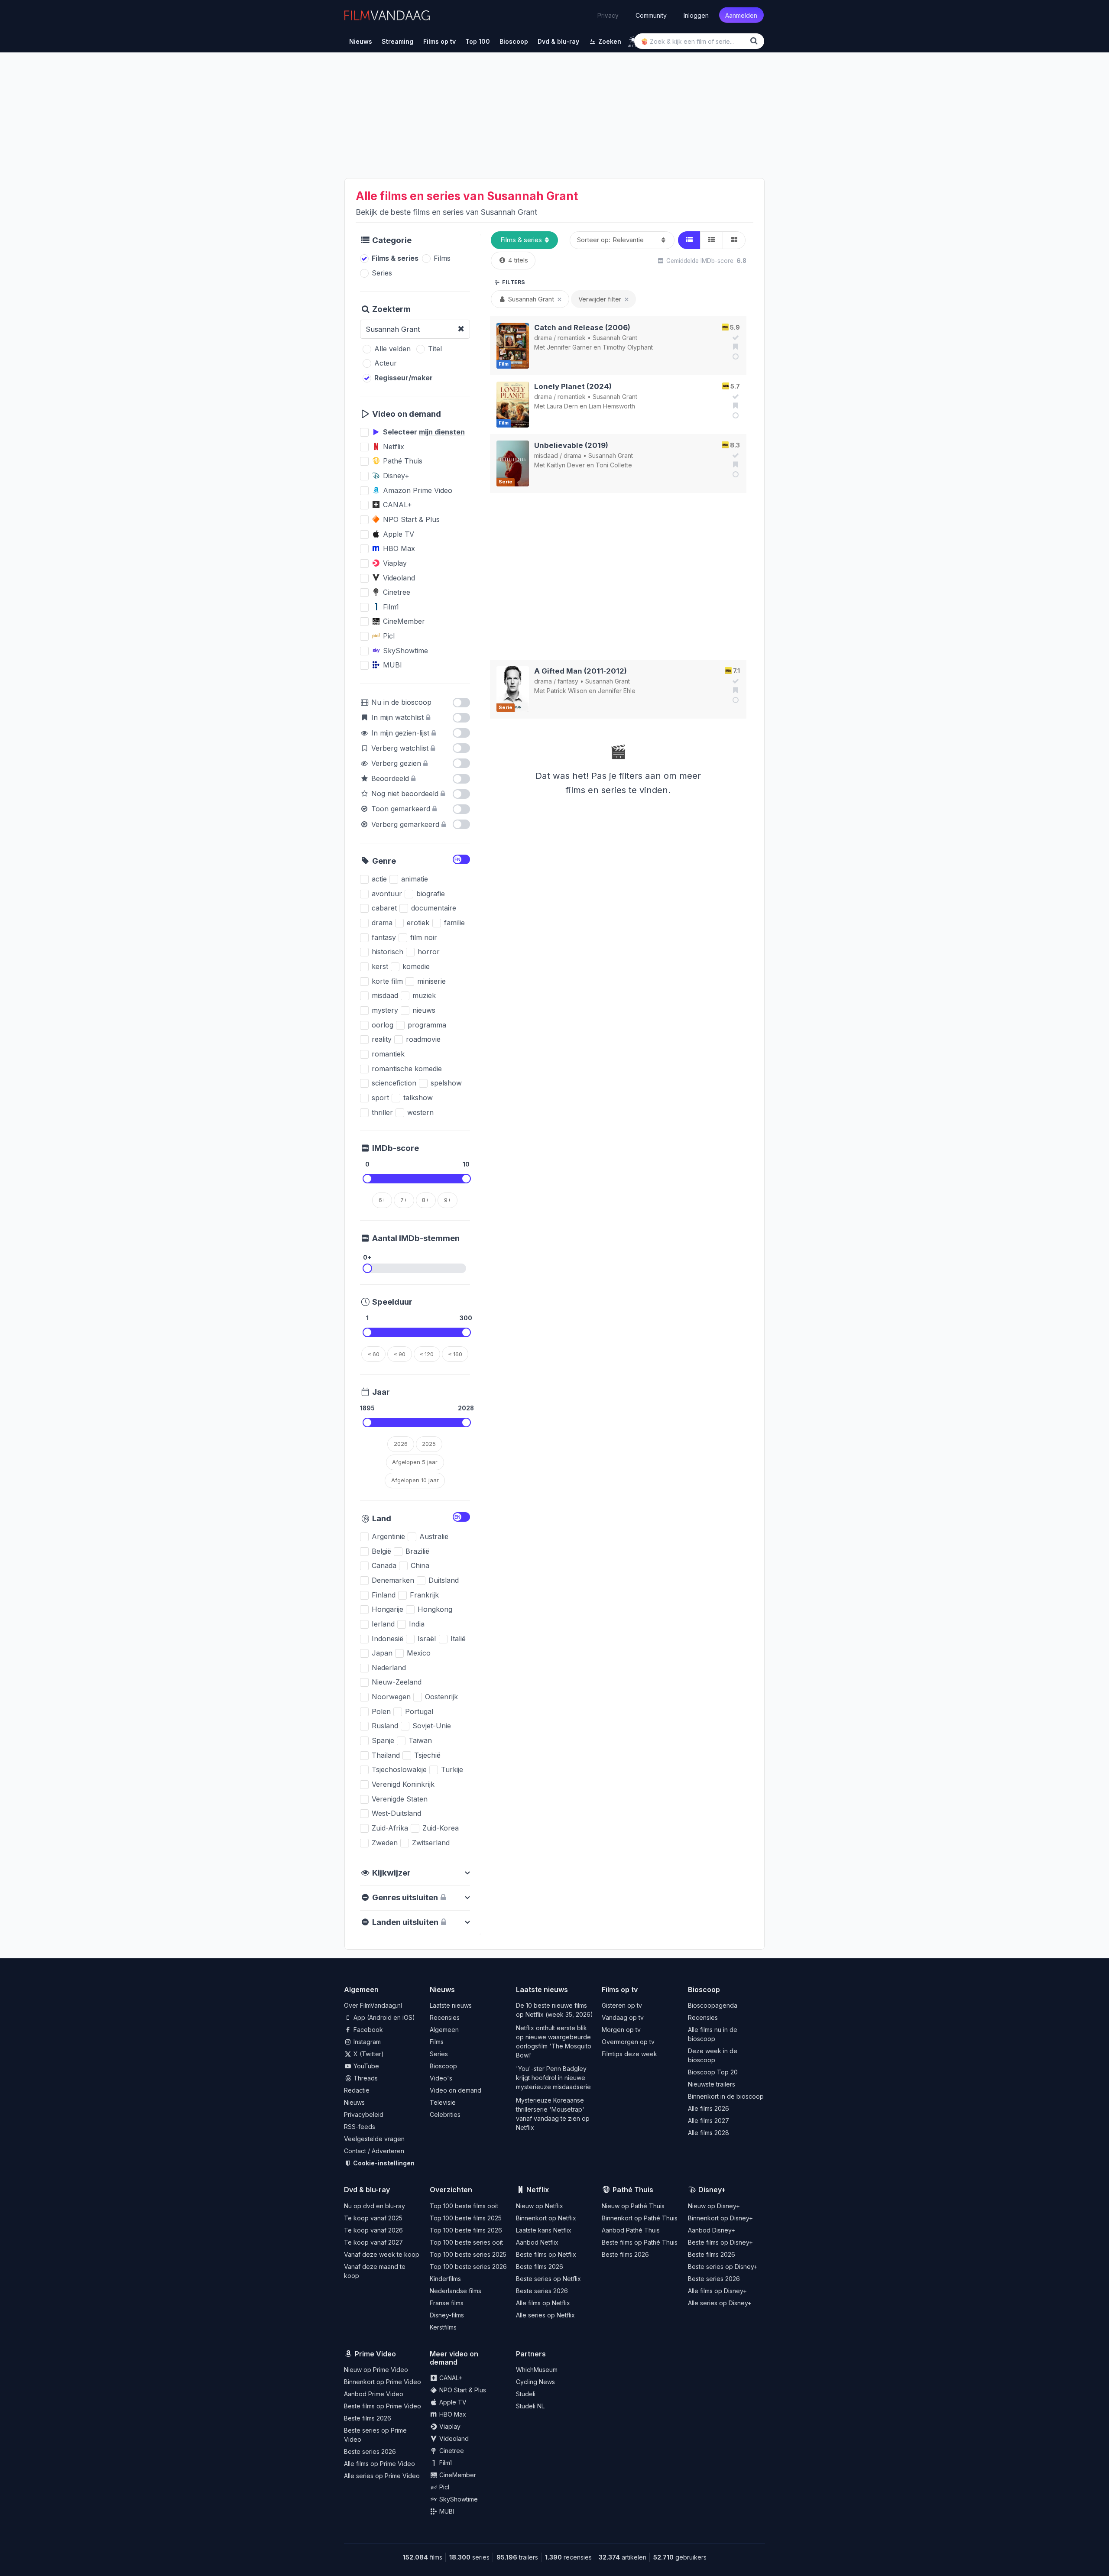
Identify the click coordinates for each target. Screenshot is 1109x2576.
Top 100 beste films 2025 (466, 2218)
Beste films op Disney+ (720, 2242)
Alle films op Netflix (543, 2303)
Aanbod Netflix (537, 2242)
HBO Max (452, 2414)
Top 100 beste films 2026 (466, 2230)
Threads (365, 2078)
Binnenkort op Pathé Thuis (640, 2218)
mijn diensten (442, 432)
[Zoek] (756, 41)
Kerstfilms (443, 2327)
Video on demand (456, 2090)
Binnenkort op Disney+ (720, 2218)
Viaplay (449, 2426)
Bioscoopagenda (713, 2005)
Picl (443, 2487)
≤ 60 (374, 1354)
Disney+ (712, 2190)
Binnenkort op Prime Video (383, 2382)
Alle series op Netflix (545, 2315)
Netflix (538, 2190)
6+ (382, 1200)
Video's (441, 2078)
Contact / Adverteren (374, 2151)
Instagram (366, 2042)
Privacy (608, 15)
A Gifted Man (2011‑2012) (580, 671)
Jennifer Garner (569, 347)
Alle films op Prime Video (379, 2464)
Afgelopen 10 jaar (415, 1480)
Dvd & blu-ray (367, 2190)
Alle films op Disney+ (717, 2291)
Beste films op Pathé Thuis (640, 2242)
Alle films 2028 (709, 2133)
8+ (426, 1200)
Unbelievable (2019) (571, 445)
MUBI (446, 2511)
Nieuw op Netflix (540, 2206)
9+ (448, 1200)
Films (437, 2042)
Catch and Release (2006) (582, 327)
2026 (401, 1444)
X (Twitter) (368, 2054)
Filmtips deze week (629, 2054)
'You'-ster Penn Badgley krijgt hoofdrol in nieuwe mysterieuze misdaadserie (553, 2078)
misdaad (546, 455)
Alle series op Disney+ (720, 2303)
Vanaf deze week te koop (382, 2254)
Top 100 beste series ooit (466, 2242)
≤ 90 (400, 1354)
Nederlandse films (456, 2291)
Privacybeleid (364, 2114)
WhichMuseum (537, 2370)
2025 (429, 1444)
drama (543, 338)
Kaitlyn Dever (566, 465)
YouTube (365, 2066)
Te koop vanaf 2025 (373, 2218)
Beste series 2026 (542, 2291)
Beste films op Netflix (546, 2254)
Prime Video (375, 2354)
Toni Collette (614, 465)
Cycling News (535, 2382)
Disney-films (447, 2315)
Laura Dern (562, 406)
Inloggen (696, 15)
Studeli (526, 2394)
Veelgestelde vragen (374, 2139)
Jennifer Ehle (617, 691)
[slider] (367, 1179)
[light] (633, 40)
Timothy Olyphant (628, 347)
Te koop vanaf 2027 (373, 2242)
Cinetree (451, 2451)
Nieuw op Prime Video (376, 2370)
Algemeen (444, 2030)
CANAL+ (450, 2378)
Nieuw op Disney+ (714, 2206)
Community (651, 15)
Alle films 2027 (709, 2121)
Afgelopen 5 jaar (415, 1462)
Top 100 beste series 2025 (468, 2254)
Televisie (443, 2102)
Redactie (357, 2090)
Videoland (453, 2438)
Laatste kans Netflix (544, 2230)
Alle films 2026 (709, 2108)
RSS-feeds (360, 2127)
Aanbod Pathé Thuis (631, 2230)
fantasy (568, 681)
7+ (404, 1200)
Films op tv (620, 1990)
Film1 (445, 2463)
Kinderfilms (445, 2279)
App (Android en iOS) (383, 2017)
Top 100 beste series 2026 (468, 2267)
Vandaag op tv (623, 2017)
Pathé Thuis (633, 2190)
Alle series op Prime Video (382, 2476)
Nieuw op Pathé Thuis (633, 2206)
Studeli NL (530, 2406)
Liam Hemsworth (612, 406)
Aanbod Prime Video (374, 2394)
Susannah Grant (615, 338)
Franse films (447, 2303)
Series (439, 2054)
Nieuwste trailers (712, 2084)
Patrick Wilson (567, 691)
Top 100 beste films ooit (464, 2206)
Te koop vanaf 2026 (373, 2230)
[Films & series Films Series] (524, 240)
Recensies (445, 2017)
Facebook (367, 2030)
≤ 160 (455, 1354)
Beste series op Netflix (548, 2279)
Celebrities (445, 2114)
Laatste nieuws (451, 2005)
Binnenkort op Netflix (546, 2218)
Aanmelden (741, 15)
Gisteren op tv (622, 2005)
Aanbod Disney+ (712, 2230)
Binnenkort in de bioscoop (726, 2096)
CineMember (457, 2475)
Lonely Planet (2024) (573, 386)
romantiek (572, 338)
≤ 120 (427, 1354)
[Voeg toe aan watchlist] (734, 347)
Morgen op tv (621, 2030)
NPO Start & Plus (462, 2390)
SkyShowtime (458, 2499)
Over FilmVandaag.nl (373, 2005)
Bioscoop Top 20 (713, 2072)
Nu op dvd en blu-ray (375, 2206)
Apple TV (452, 2402)
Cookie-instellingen (383, 2163)
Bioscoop (443, 2066)
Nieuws (354, 2102)
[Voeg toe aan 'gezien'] (734, 337)
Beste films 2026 (540, 2267)
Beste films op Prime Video (383, 2406)
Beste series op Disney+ (723, 2267)
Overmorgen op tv (628, 2042)
